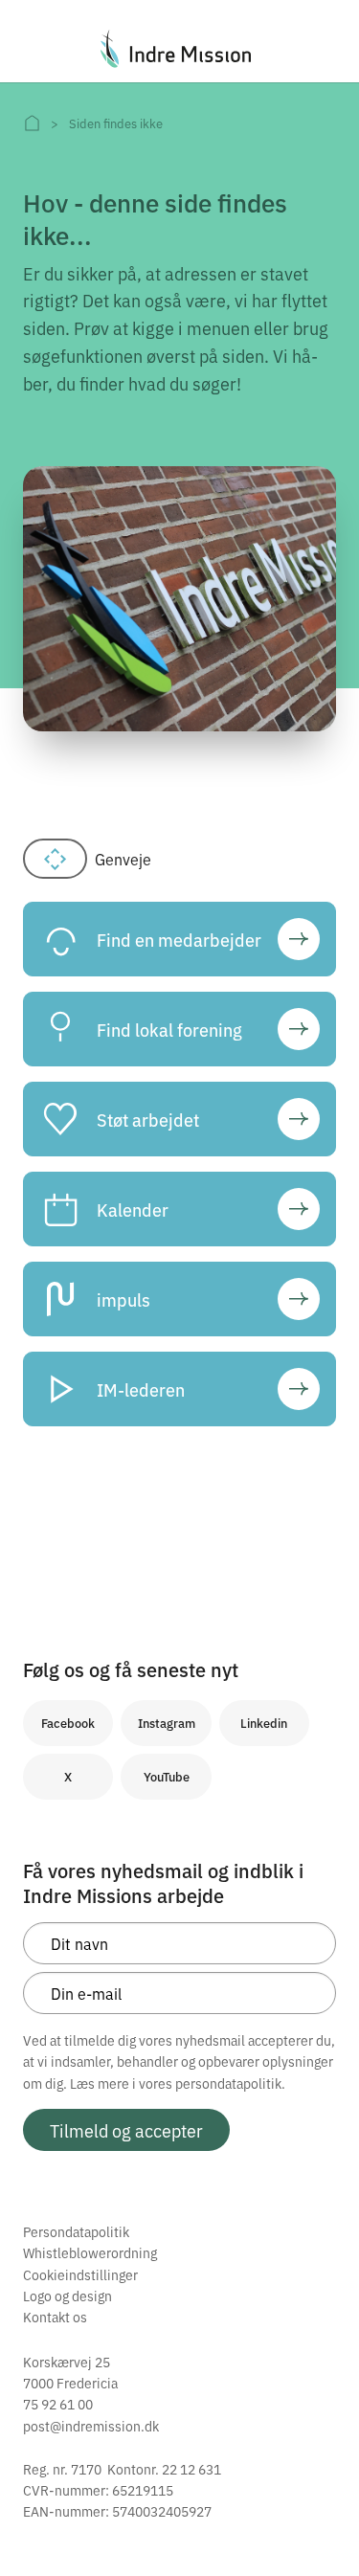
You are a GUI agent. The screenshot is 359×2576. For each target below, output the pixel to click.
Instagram (167, 1723)
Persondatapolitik (76, 2231)
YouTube (167, 1776)
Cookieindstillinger (80, 2274)
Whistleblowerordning (90, 2252)
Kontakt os (55, 2317)
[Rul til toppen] (319, 2521)
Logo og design (67, 2296)
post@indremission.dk (91, 2426)
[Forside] (32, 123)
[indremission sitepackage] (179, 49)
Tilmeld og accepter (126, 2130)
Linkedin (264, 1723)
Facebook (68, 1723)
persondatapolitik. (230, 2083)
